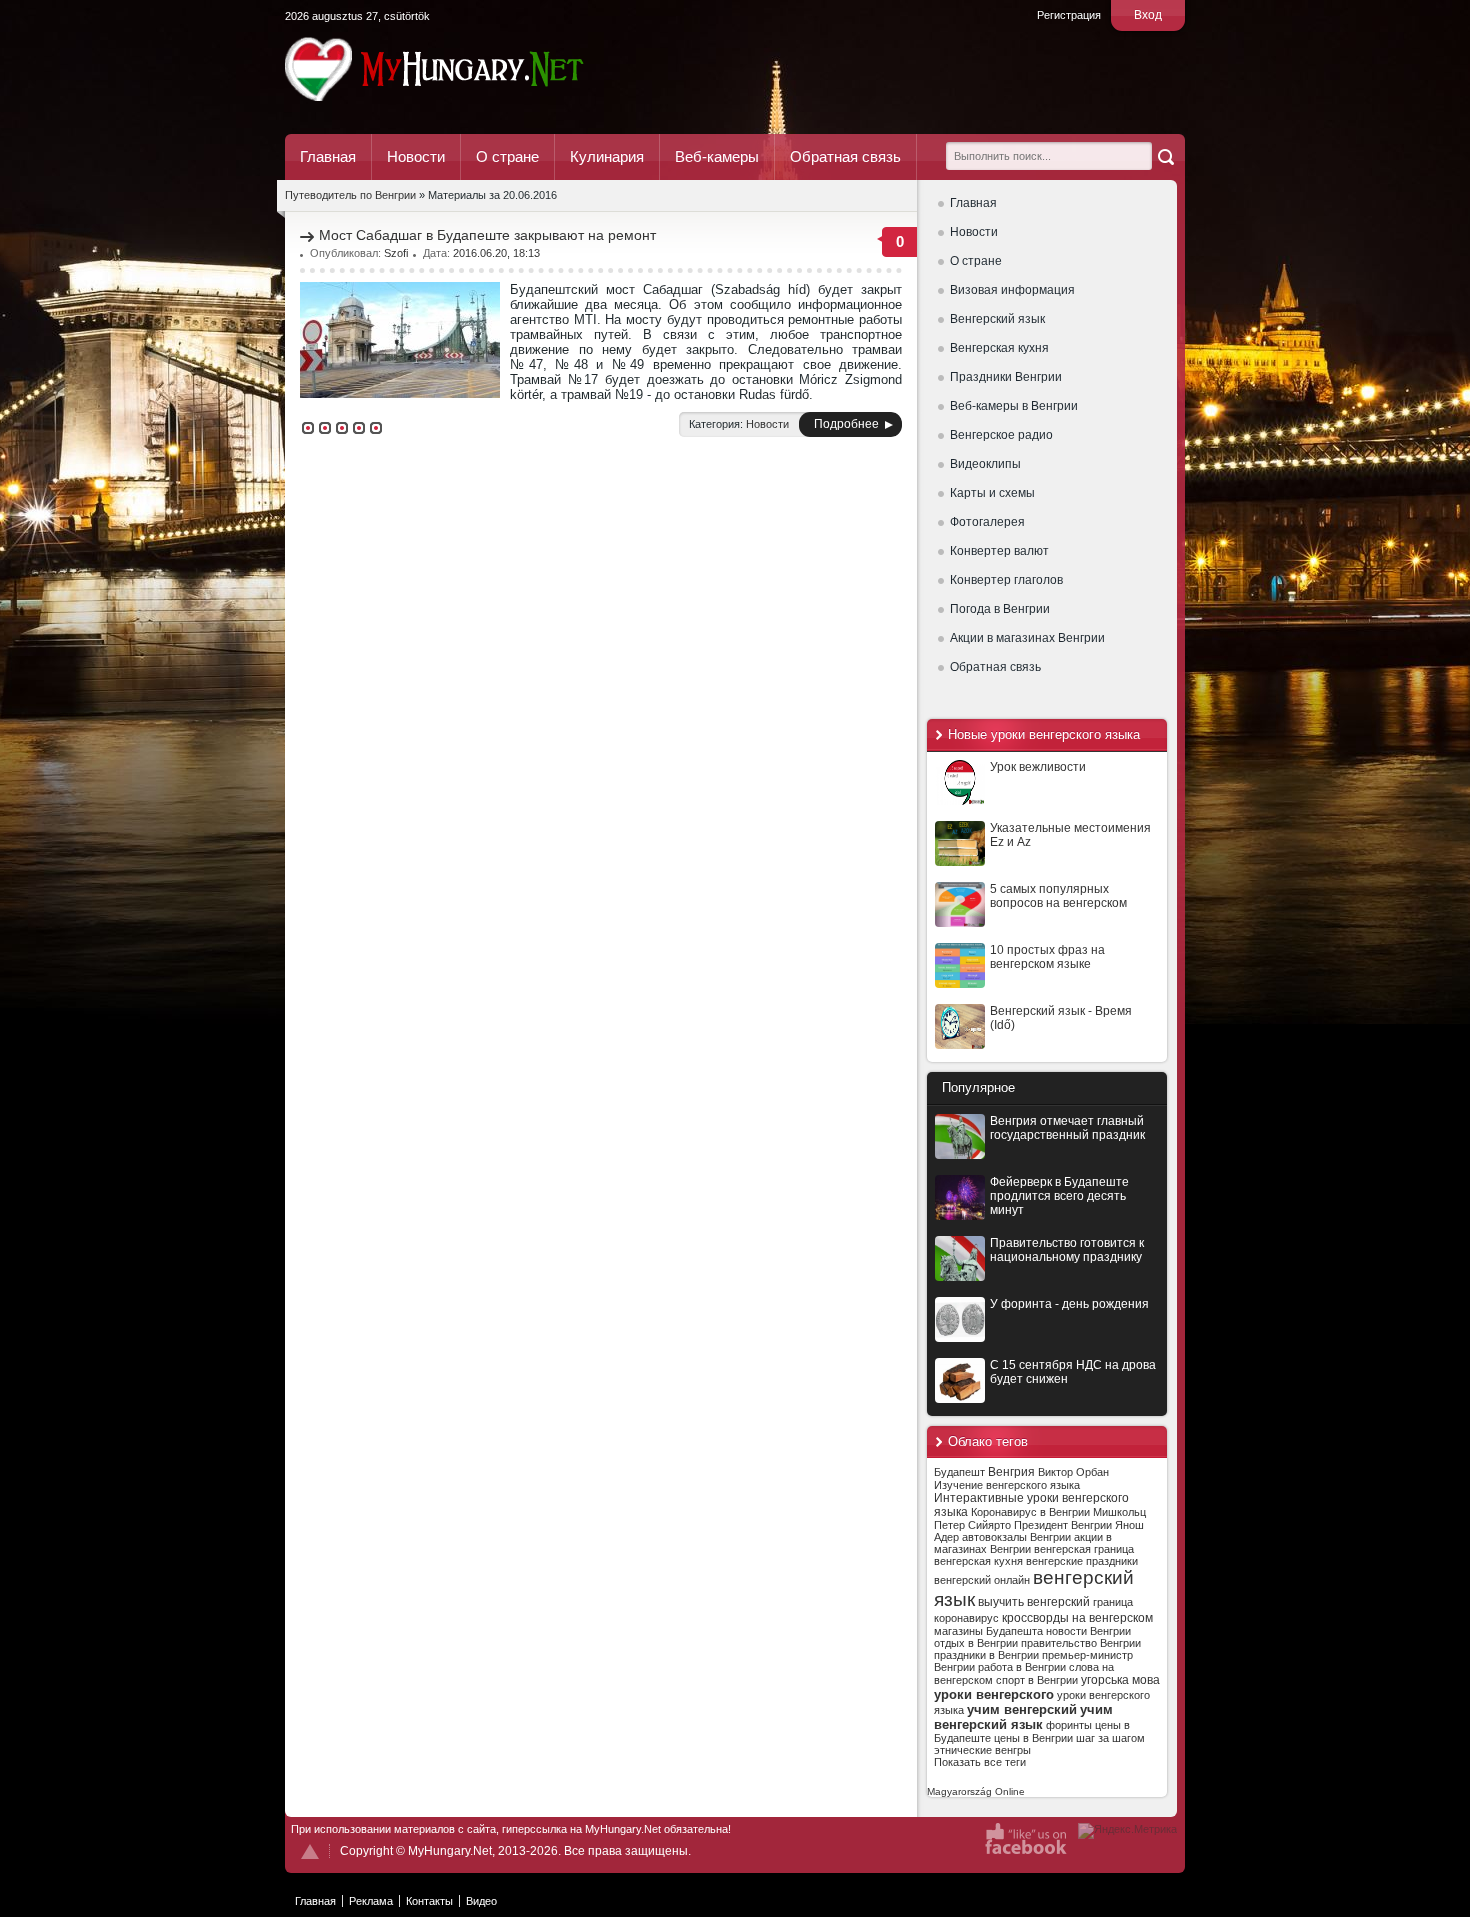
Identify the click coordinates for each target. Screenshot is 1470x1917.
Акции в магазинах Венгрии (1027, 638)
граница (1113, 1602)
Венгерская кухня (999, 348)
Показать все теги (980, 1762)
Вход (1148, 15)
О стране (507, 156)
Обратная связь (845, 156)
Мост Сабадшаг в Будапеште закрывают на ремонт (487, 235)
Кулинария (607, 156)
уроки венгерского (994, 1694)
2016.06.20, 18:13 (496, 253)
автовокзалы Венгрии (1016, 1537)
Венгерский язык (997, 319)
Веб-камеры (717, 156)
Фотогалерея (987, 522)
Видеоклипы (985, 464)
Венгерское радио (1001, 435)
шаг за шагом (1110, 1738)
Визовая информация (1012, 290)
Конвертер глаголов (1006, 580)
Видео (481, 1901)
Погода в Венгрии (1000, 609)
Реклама (371, 1901)
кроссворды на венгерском (1077, 1618)
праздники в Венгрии (986, 1655)
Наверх (310, 1851)
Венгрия (1011, 1472)
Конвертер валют (999, 551)
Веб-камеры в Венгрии (1014, 406)
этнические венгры (982, 1750)
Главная (328, 156)
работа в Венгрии (1022, 1667)
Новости (416, 156)
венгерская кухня (978, 1561)
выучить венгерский (1034, 1602)
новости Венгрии (1088, 1631)
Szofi (396, 253)
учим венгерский (1022, 1709)
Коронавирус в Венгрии (1030, 1512)
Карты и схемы (992, 493)
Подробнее (846, 424)
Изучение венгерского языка (1007, 1485)
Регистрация (1069, 15)
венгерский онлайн (982, 1580)
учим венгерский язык (1023, 1717)
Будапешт (959, 1472)
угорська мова (1120, 1680)
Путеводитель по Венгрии (489, 69)
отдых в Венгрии (976, 1643)
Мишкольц (1119, 1512)
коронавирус (966, 1618)
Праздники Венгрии (1006, 377)
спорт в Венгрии (1037, 1680)
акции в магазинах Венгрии (1023, 1543)
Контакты (429, 1901)
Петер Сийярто (972, 1525)
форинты (1069, 1725)
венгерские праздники (1082, 1561)
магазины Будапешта (988, 1631)
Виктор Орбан (1073, 1472)
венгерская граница (1084, 1549)
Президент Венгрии (1063, 1525)
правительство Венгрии (1081, 1643)
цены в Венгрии (1033, 1738)
